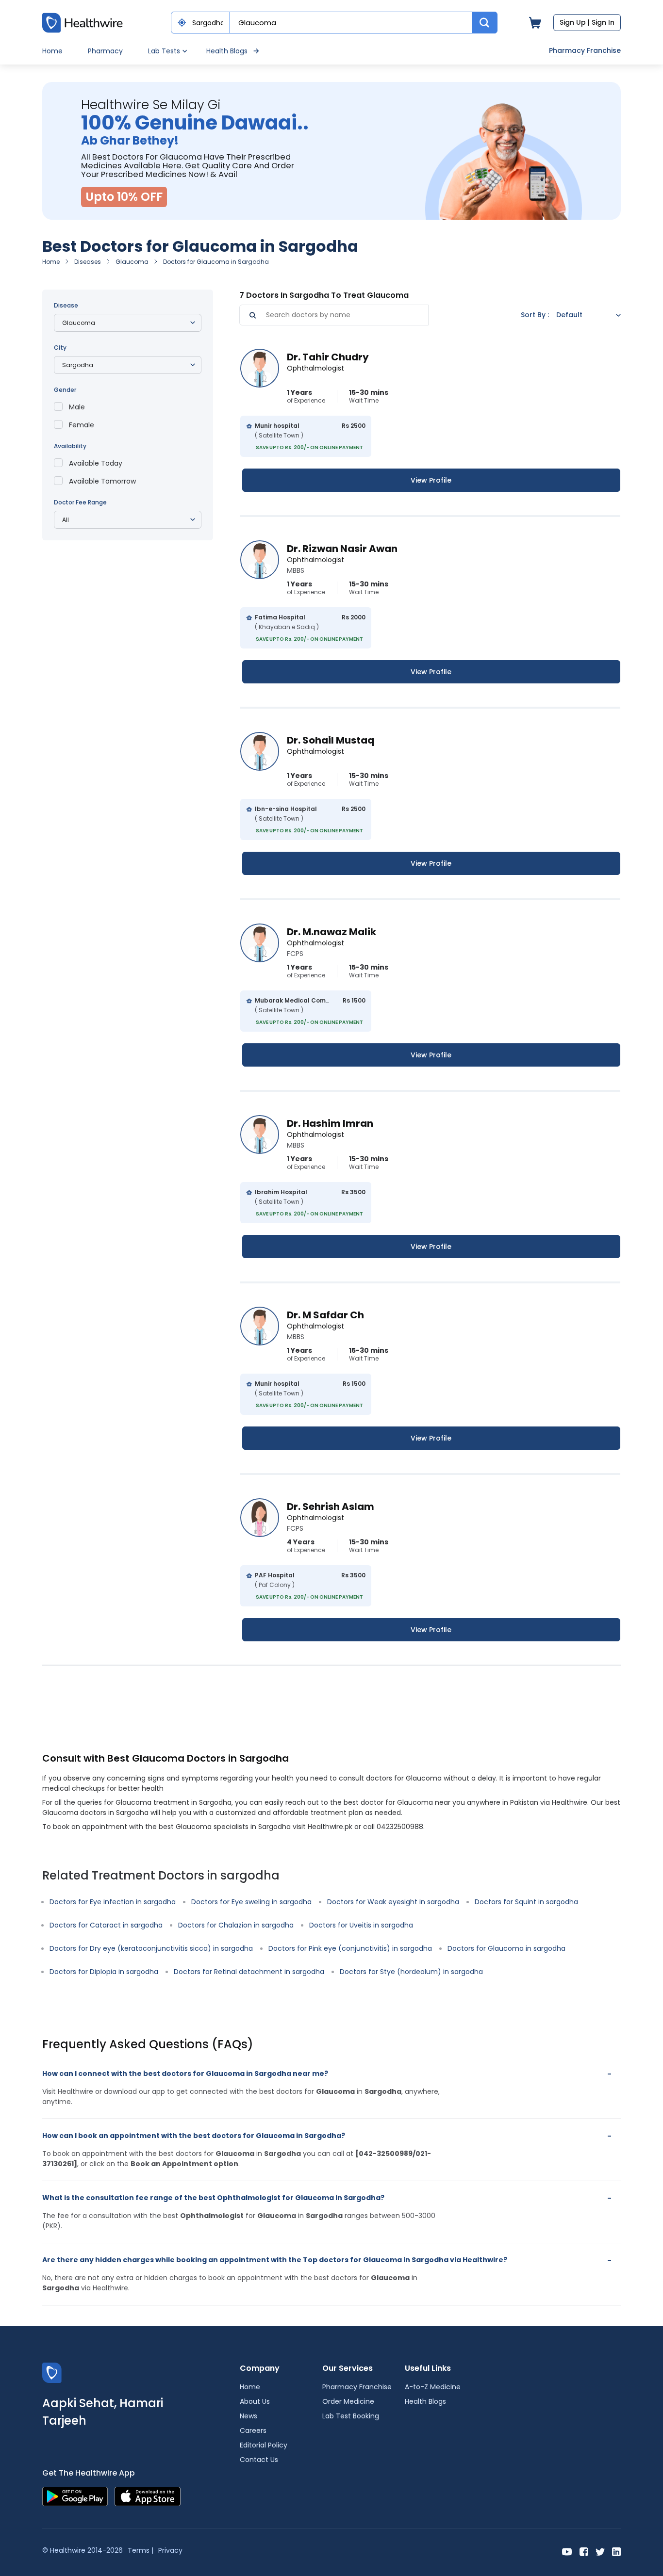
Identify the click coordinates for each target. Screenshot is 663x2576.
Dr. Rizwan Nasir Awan (342, 549)
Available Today (96, 463)
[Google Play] (75, 2496)
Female (82, 425)
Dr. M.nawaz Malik (331, 932)
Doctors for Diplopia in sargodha (104, 1972)
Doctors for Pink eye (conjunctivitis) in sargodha (350, 1948)
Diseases (88, 262)
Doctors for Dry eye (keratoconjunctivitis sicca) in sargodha (151, 1948)
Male (77, 407)
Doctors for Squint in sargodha (526, 1902)
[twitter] (600, 2551)
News (249, 2416)
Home (52, 51)
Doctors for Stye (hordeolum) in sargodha (411, 1972)
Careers (253, 2430)
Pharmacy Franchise (585, 50)
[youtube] (567, 2551)
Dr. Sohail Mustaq (331, 740)
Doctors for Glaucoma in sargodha (506, 1948)
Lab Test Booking (351, 2416)
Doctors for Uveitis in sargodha (361, 1925)
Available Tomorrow (102, 481)
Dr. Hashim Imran (330, 1123)
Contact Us (259, 2460)
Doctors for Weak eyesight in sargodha (393, 1902)
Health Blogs (227, 51)
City (60, 348)
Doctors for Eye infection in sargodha (113, 1902)
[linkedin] (616, 2551)
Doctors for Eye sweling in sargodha (251, 1902)
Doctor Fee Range (80, 502)
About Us (255, 2401)
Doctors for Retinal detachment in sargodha (249, 1972)
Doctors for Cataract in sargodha (106, 1925)
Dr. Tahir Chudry (328, 357)
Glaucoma (132, 262)
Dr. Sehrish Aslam (331, 1507)
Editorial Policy (264, 2445)
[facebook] (584, 2551)
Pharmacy (105, 51)
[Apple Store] (148, 2496)
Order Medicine (348, 2401)
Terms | (141, 2550)
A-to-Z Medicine (433, 2387)
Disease (66, 305)
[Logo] (52, 2373)
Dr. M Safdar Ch (325, 1315)
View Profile (431, 480)
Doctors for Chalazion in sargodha (236, 1925)
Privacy (170, 2550)
